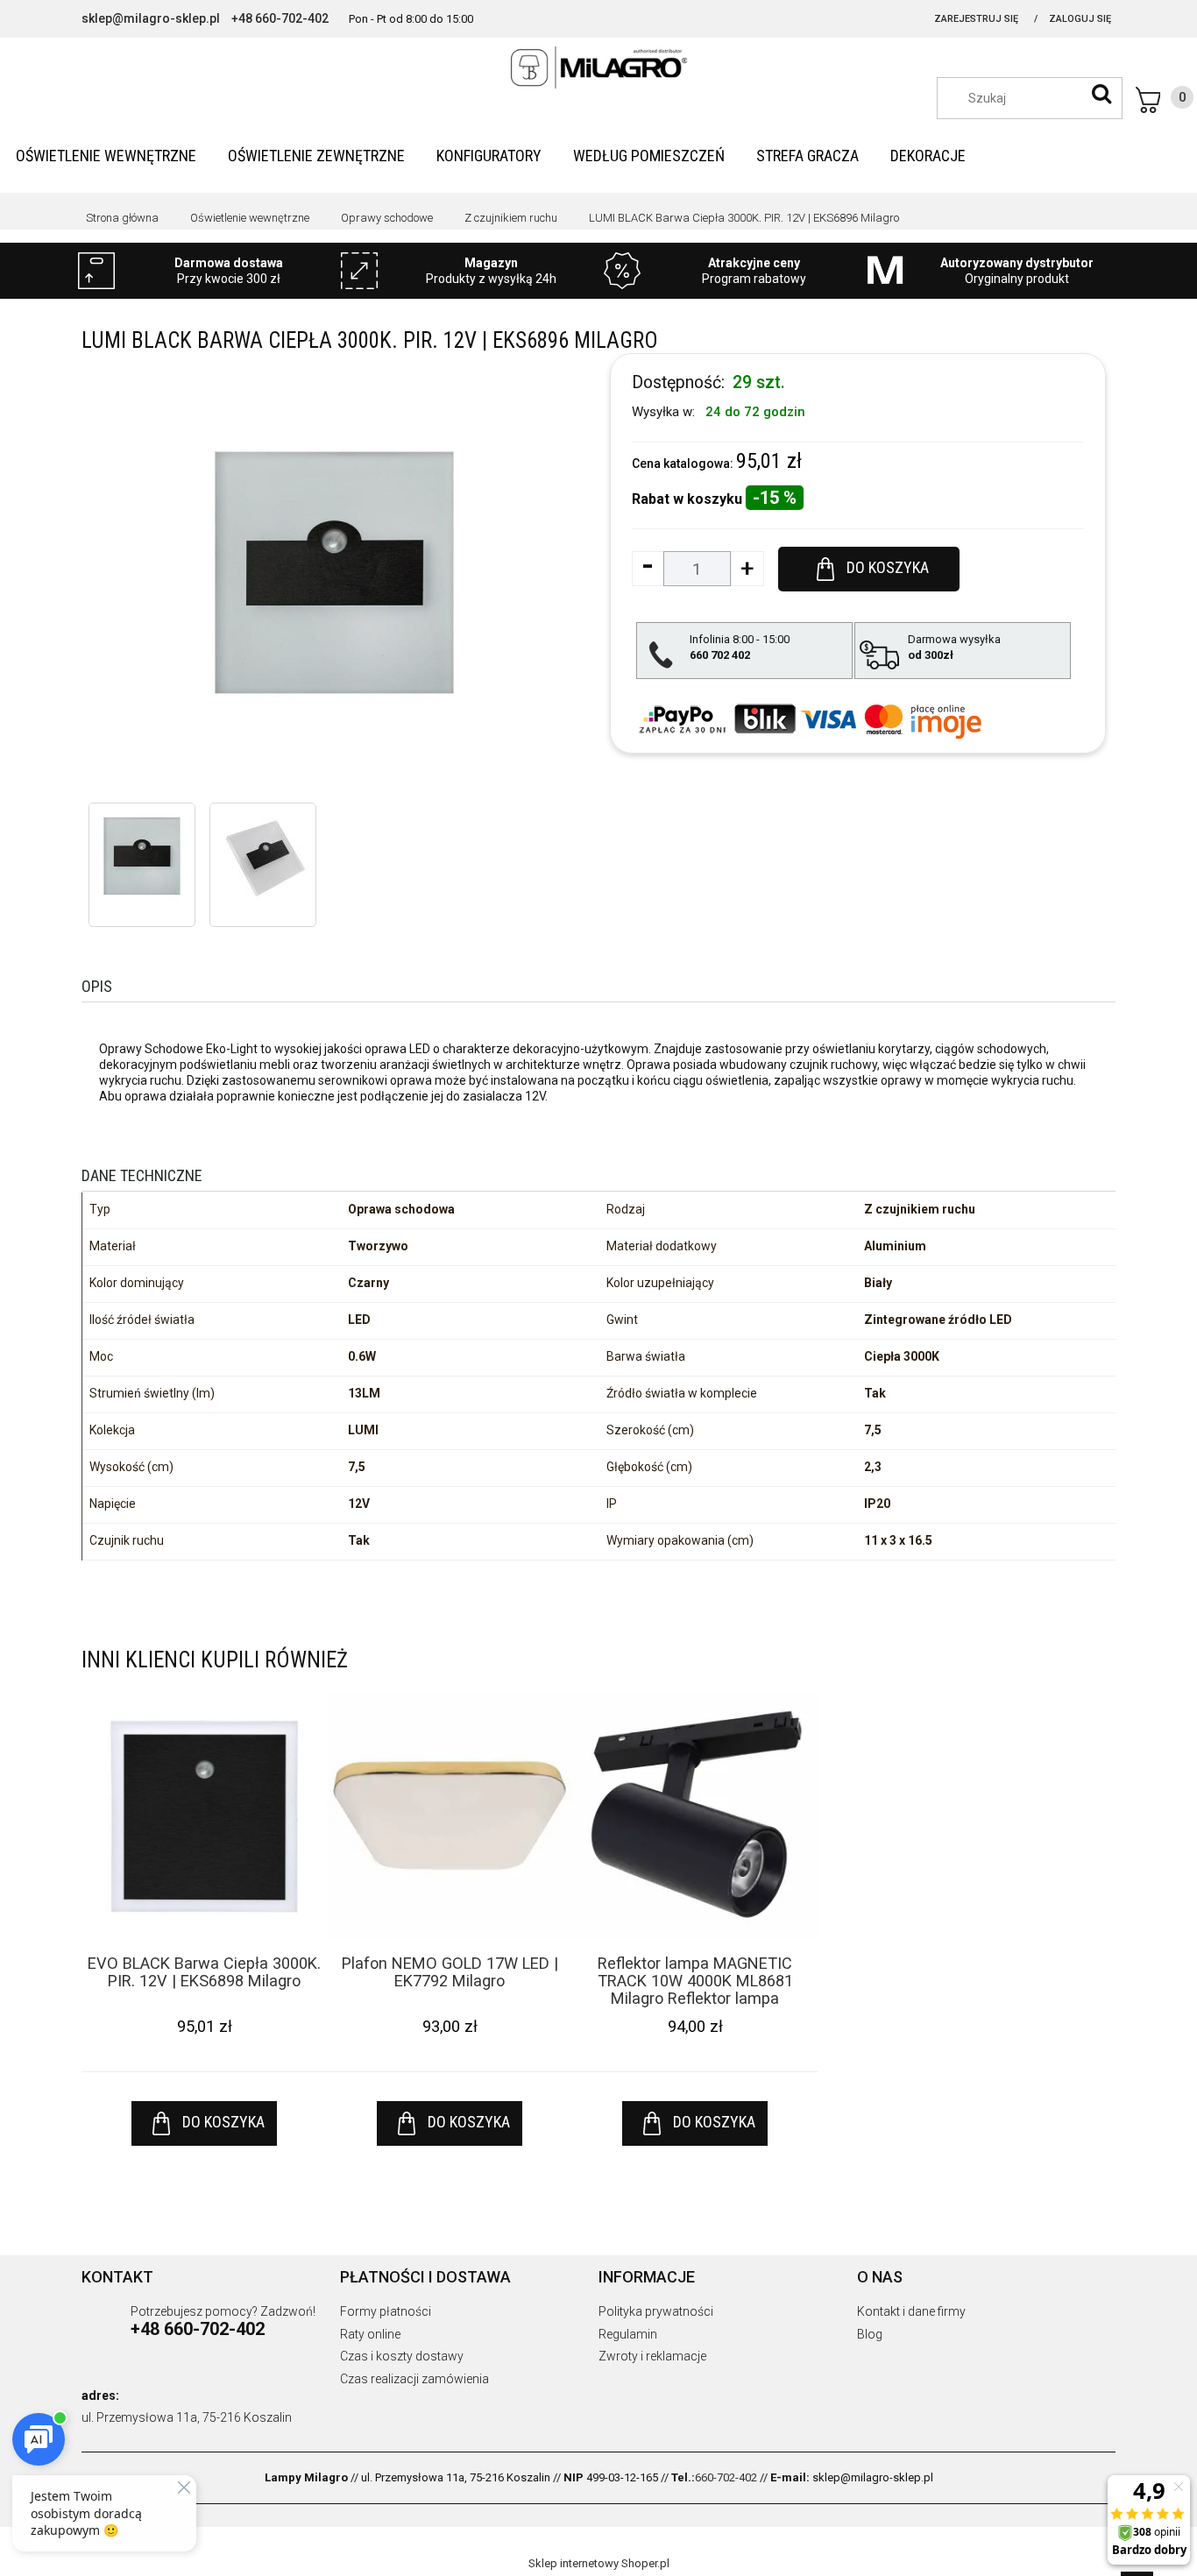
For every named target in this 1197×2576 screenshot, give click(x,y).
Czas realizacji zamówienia (414, 2379)
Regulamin (628, 2334)
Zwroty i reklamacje (652, 2356)
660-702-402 (726, 2477)
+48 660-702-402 (280, 18)
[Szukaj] (1101, 94)
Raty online (370, 2334)
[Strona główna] (598, 67)
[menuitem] (106, 156)
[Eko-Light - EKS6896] (142, 856)
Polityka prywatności (656, 2311)
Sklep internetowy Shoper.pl (599, 2563)
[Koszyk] (1165, 100)
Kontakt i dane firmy (911, 2311)
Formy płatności (386, 2311)
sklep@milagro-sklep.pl (151, 18)
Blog (870, 2334)
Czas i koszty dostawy (402, 2356)
